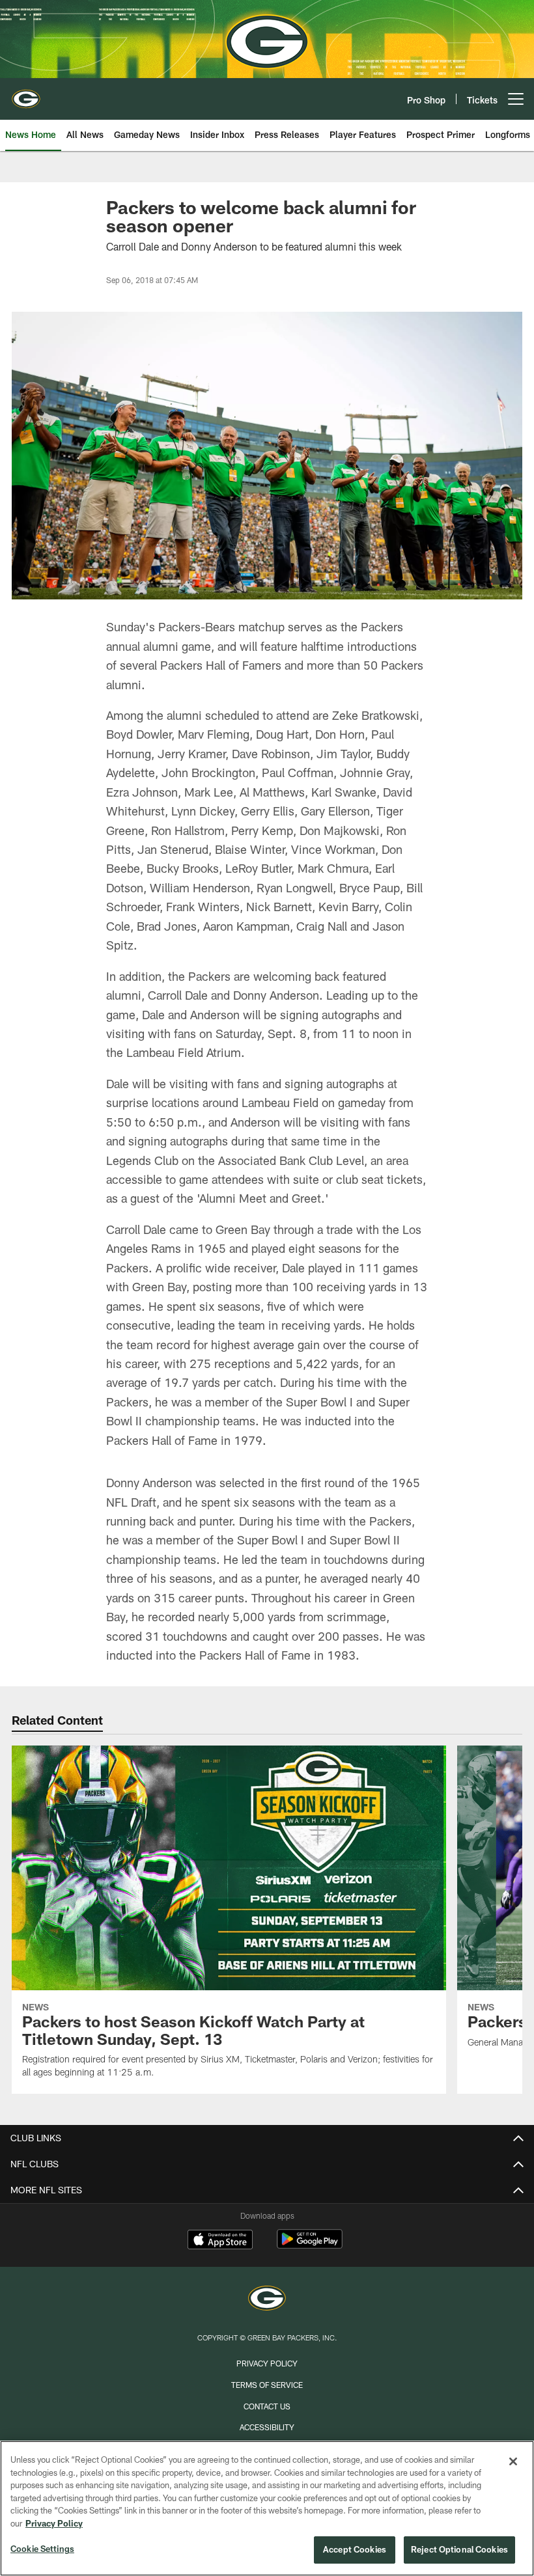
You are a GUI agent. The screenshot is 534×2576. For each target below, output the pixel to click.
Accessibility (267, 2427)
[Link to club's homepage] (26, 94)
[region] (267, 2508)
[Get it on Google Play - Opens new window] (310, 2246)
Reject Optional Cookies (459, 2549)
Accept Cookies (355, 2549)
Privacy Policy (267, 2363)
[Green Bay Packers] (267, 2300)
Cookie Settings (42, 2549)
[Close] (513, 2461)
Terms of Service (267, 2385)
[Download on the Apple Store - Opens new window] (220, 2241)
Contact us (267, 2406)
